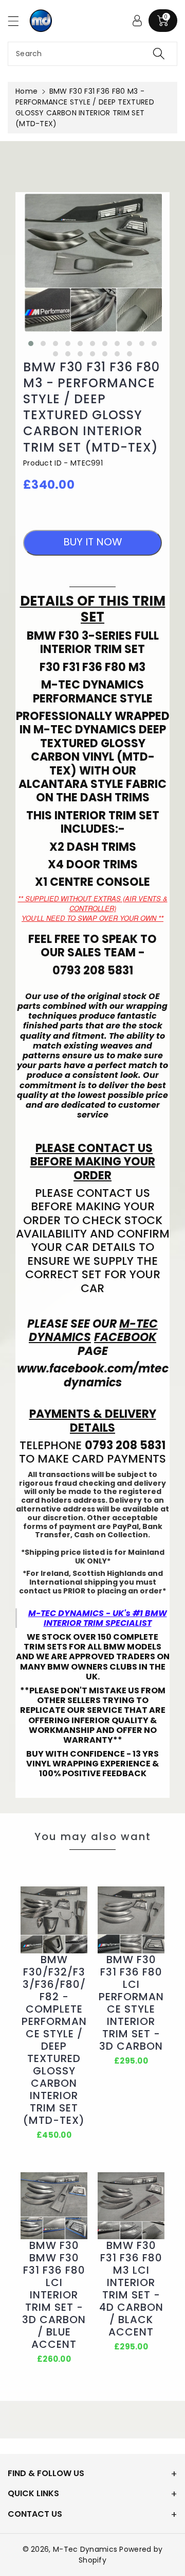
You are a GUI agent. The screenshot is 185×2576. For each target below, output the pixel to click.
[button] (18, 21)
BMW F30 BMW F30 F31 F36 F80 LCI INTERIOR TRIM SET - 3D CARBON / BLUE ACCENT (54, 2295)
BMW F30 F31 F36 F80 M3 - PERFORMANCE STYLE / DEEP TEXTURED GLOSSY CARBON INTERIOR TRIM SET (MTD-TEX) (91, 407)
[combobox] (92, 54)
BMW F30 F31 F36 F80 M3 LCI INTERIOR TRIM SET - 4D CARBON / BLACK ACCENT (131, 2289)
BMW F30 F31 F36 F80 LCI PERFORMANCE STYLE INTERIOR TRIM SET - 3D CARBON (131, 2003)
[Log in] (137, 21)
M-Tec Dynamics (85, 2549)
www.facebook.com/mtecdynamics (93, 1375)
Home (26, 91)
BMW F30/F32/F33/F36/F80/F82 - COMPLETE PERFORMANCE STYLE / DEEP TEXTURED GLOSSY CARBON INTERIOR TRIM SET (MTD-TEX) (54, 2040)
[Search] (159, 54)
